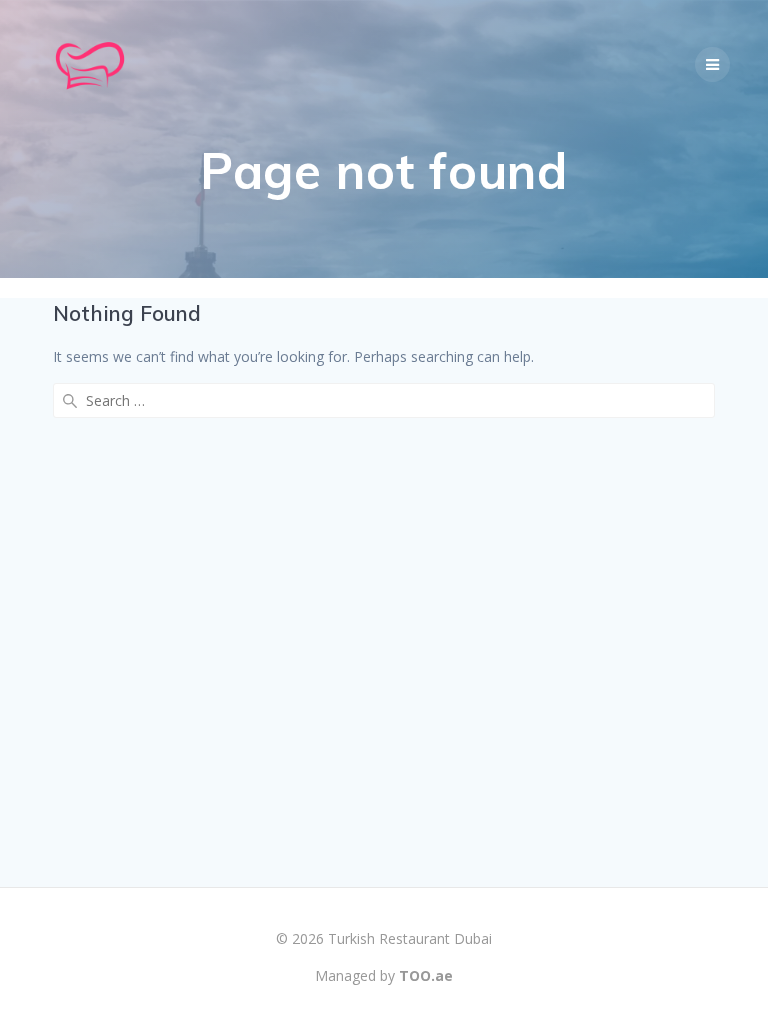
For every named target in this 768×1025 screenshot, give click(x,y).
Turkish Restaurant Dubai (410, 938)
